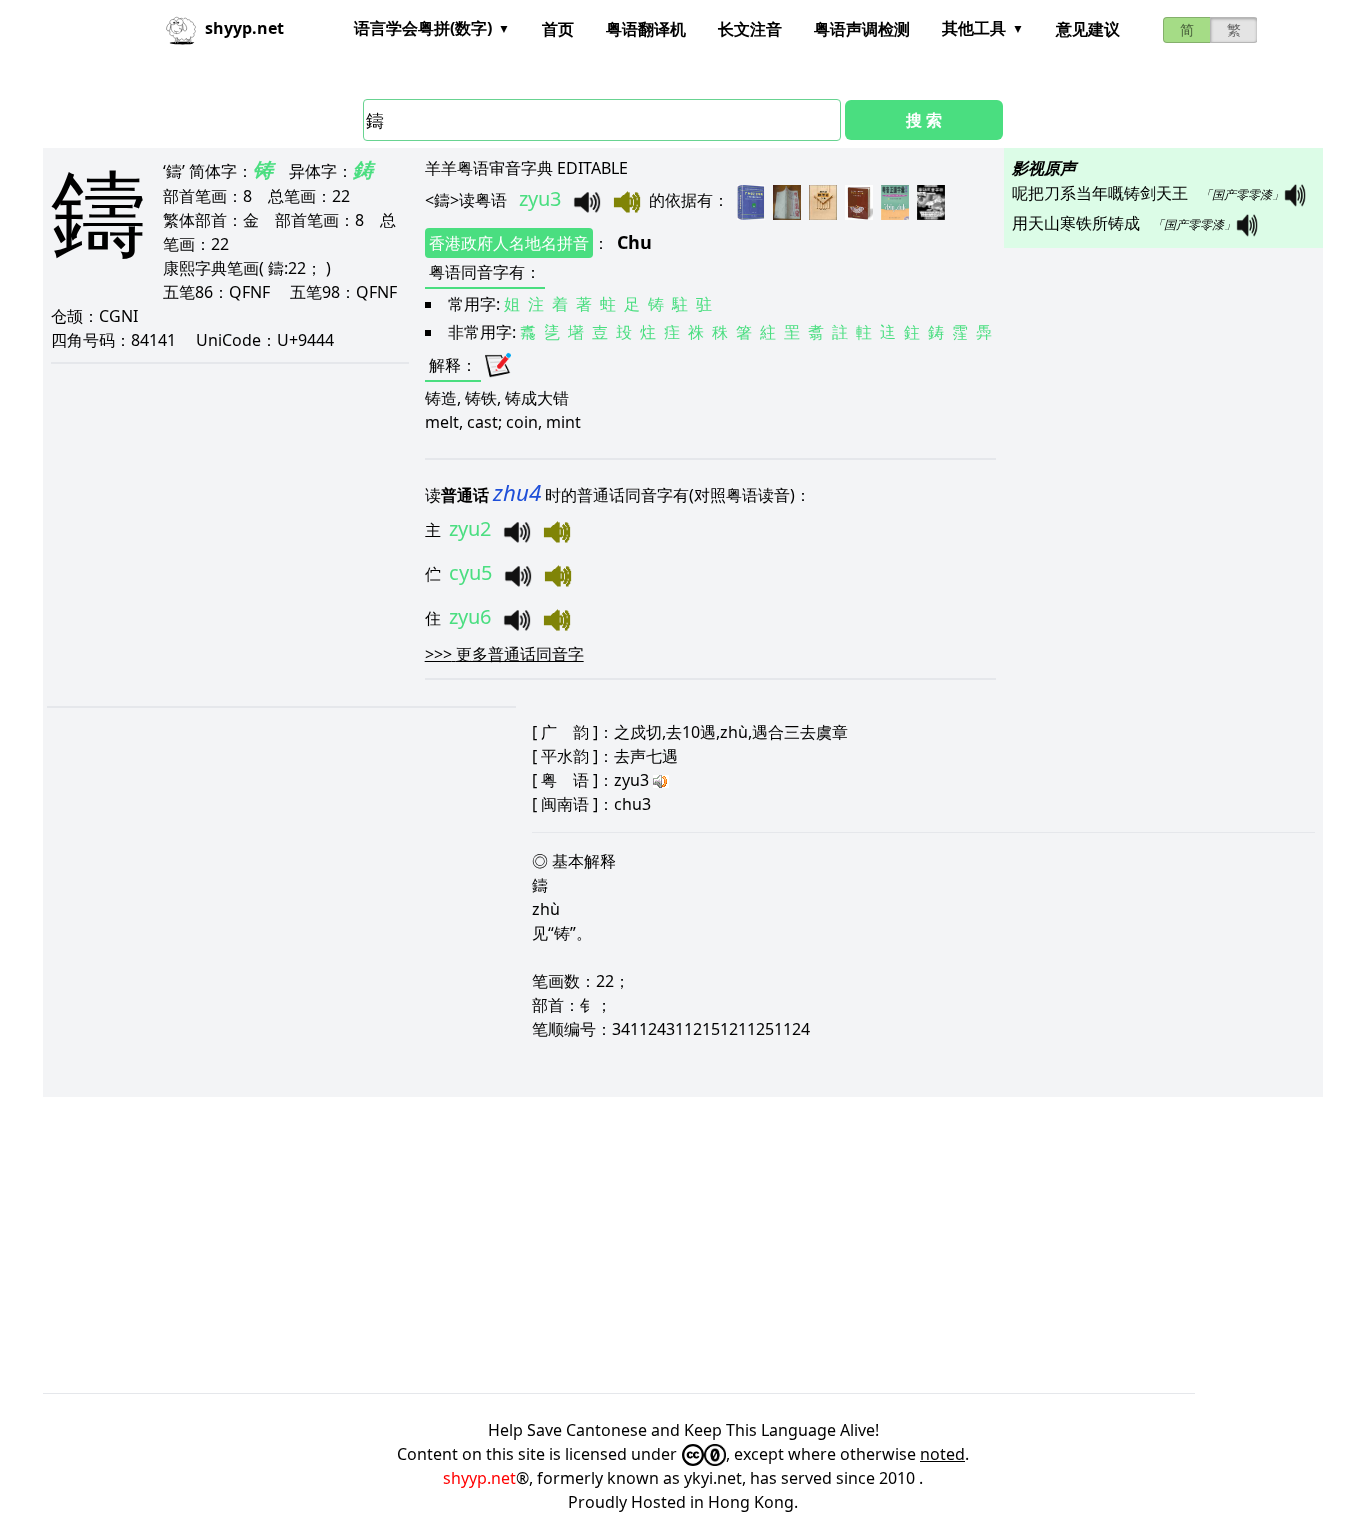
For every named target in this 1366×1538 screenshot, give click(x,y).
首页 (558, 29)
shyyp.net (479, 1478)
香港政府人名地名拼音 (509, 243)
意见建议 (1088, 29)
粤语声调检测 (862, 29)
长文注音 (750, 29)
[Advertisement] (643, 1245)
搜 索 (924, 120)
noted (942, 1454)
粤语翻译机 (646, 29)
